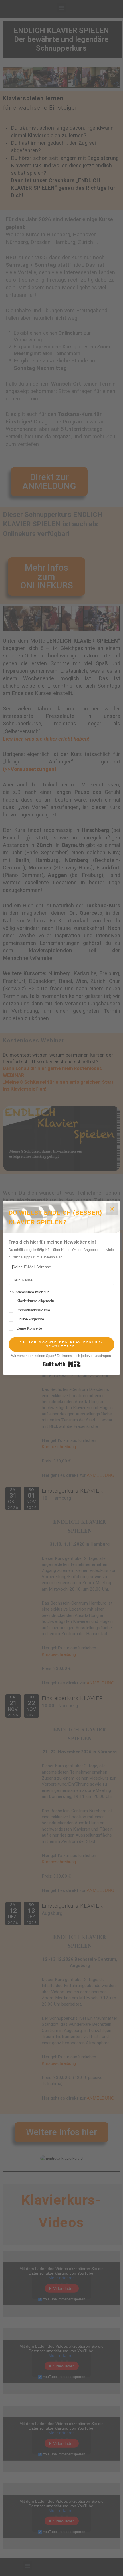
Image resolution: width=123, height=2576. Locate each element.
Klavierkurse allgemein (35, 1301)
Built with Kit (62, 1364)
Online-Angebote (30, 1319)
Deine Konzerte (29, 1328)
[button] (61, 1310)
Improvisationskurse (33, 1310)
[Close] (112, 1209)
